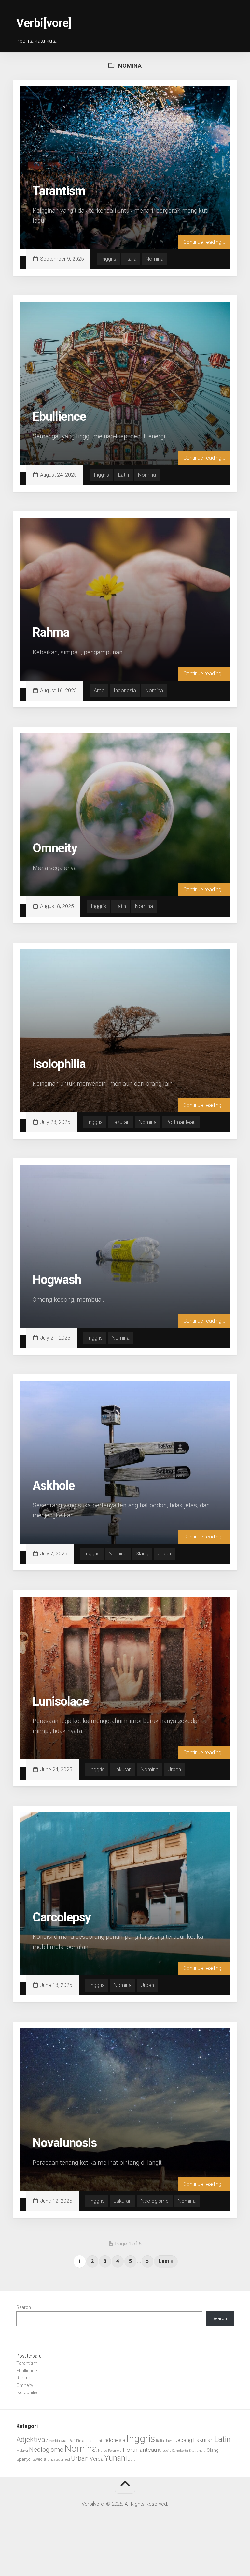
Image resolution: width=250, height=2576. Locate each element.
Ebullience (59, 417)
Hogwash (57, 1280)
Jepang (183, 2440)
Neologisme (155, 2201)
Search (24, 2307)
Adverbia (53, 2441)
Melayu (22, 2451)
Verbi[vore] (44, 23)
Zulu (132, 2459)
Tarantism (59, 191)
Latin (124, 475)
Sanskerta (180, 2451)
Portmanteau (181, 1122)
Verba (97, 2459)
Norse (103, 2451)
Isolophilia (59, 1064)
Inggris (109, 259)
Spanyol (24, 2459)
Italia (131, 259)
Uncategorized (59, 2459)
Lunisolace (61, 1701)
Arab (99, 691)
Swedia (39, 2459)
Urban (164, 1554)
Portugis (165, 2451)
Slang (142, 1554)
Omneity (55, 848)
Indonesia (125, 691)
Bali (72, 2441)
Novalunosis (65, 2143)
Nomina (154, 259)
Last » (166, 2261)
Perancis (115, 2451)
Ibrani (97, 2441)
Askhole (54, 1486)
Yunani (116, 2458)
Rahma (51, 632)
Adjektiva (31, 2439)
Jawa (169, 2441)
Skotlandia (197, 2451)
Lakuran (121, 1122)
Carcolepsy (62, 1917)
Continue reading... (204, 242)
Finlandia (84, 2441)
